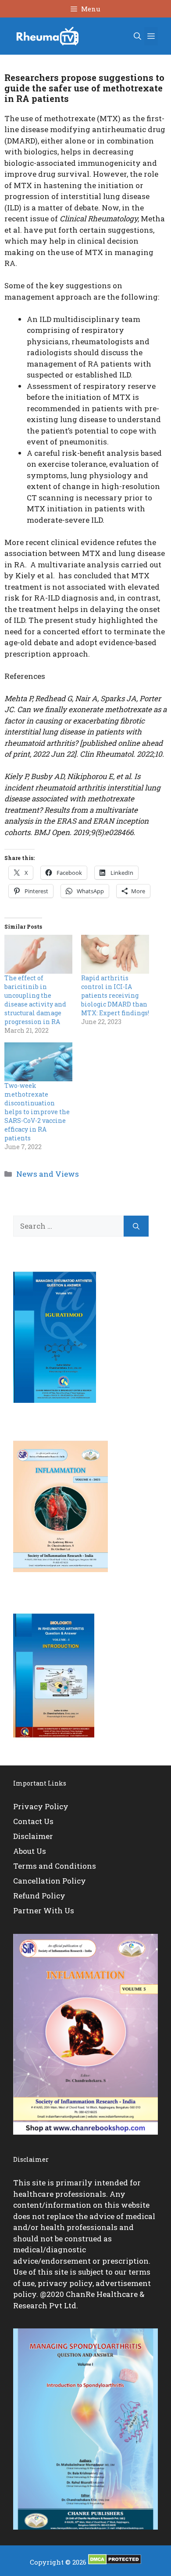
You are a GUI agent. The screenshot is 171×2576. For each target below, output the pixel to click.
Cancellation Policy (50, 1881)
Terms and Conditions (55, 1866)
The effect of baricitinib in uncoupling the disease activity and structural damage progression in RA (35, 1000)
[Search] (136, 1226)
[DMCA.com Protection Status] (115, 2562)
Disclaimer (33, 1836)
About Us (30, 1851)
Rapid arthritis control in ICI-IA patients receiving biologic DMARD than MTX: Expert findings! (115, 995)
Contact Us (33, 1821)
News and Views (48, 1174)
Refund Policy (39, 1896)
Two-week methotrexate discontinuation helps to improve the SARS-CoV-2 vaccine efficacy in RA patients (37, 1112)
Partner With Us (44, 1910)
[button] (137, 36)
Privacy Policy (41, 1806)
